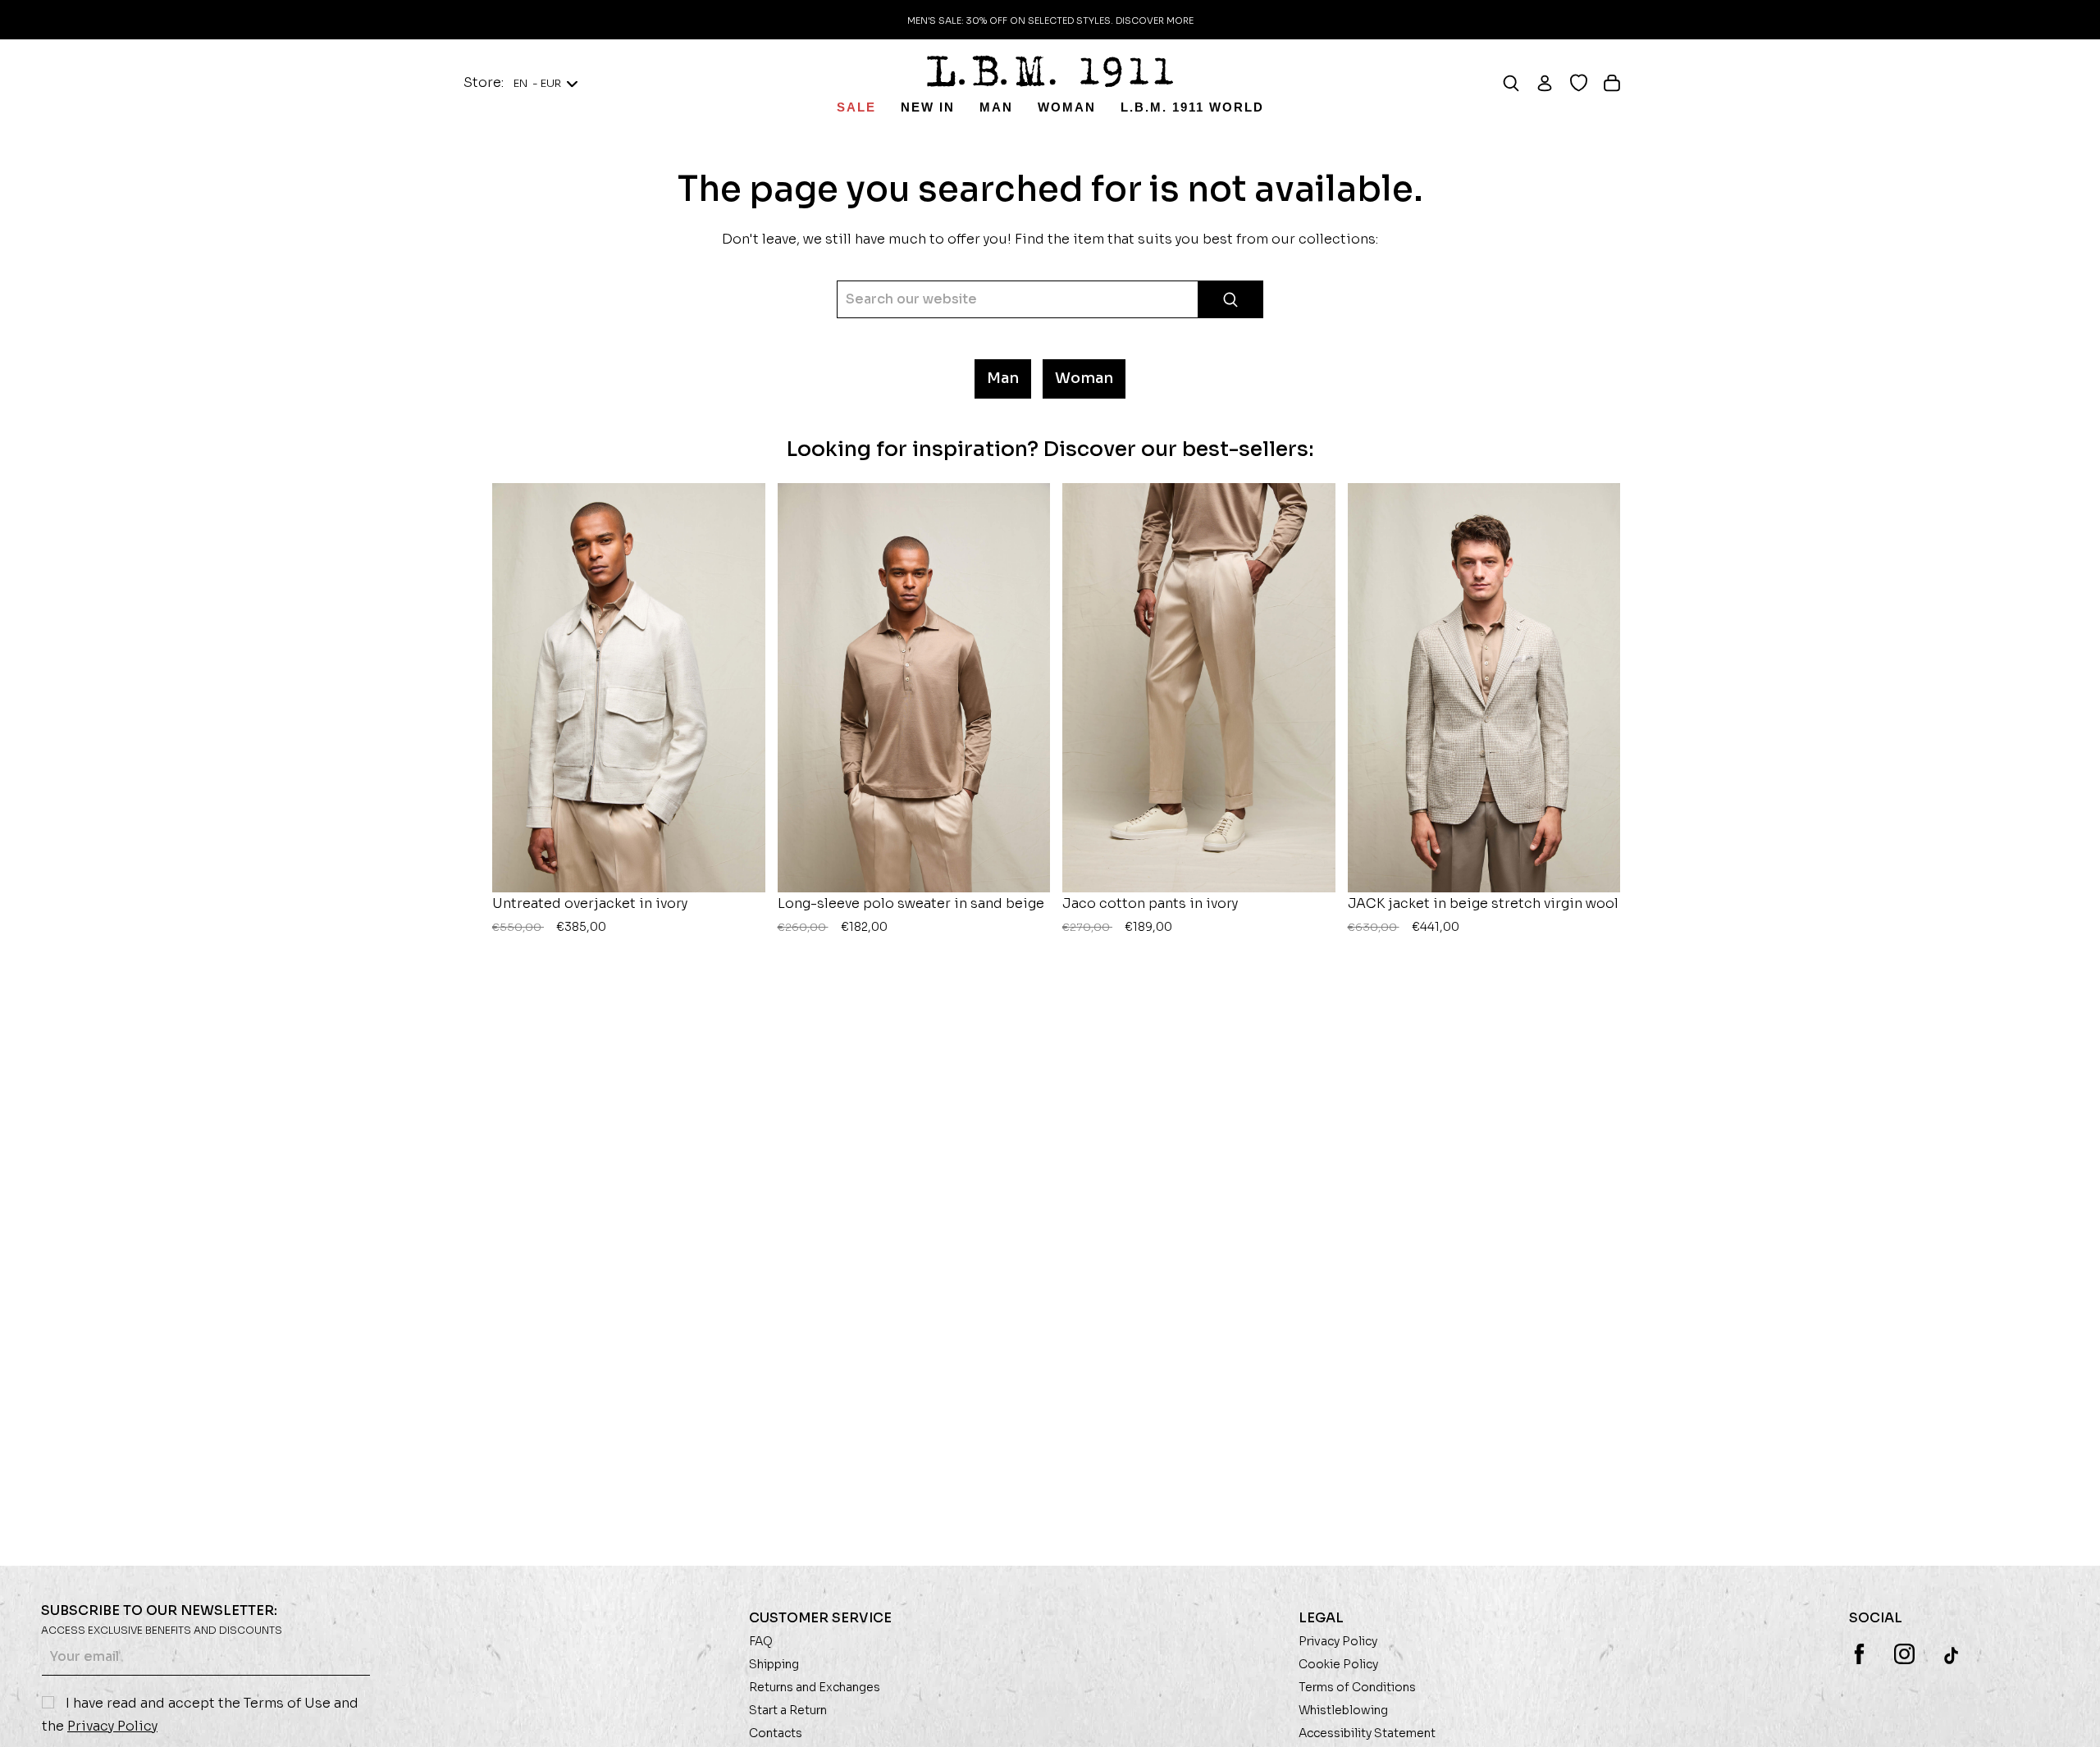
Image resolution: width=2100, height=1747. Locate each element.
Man (996, 107)
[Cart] (1620, 83)
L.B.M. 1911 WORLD (1192, 107)
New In (928, 107)
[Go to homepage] (1050, 71)
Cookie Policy (1338, 1664)
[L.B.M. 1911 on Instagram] (1904, 1654)
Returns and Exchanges (815, 1687)
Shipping (774, 1664)
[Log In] (1552, 83)
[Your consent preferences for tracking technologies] (2071, 1718)
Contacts (776, 1733)
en (537, 83)
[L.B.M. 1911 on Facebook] (1859, 1654)
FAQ (761, 1641)
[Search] (1519, 83)
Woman (1067, 107)
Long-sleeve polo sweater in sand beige (911, 915)
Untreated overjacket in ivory (590, 915)
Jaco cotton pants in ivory (1150, 915)
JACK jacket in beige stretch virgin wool (1483, 915)
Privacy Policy (112, 1726)
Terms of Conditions (1357, 1687)
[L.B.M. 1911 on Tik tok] (1953, 1655)
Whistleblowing (1343, 1710)
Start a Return (788, 1710)
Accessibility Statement (1367, 1733)
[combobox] (1050, 299)
